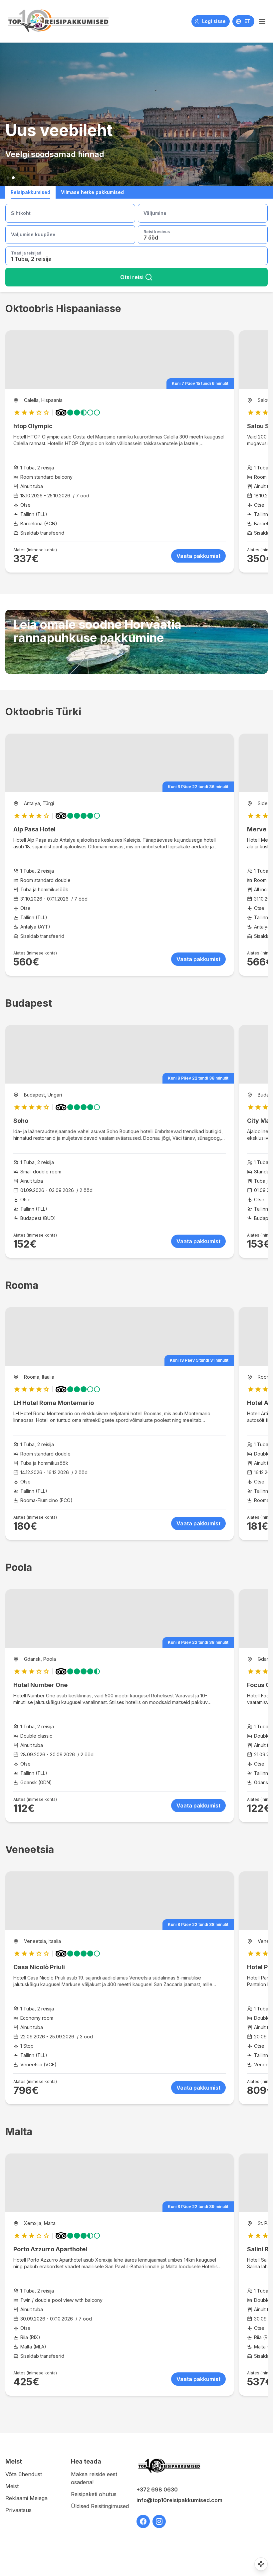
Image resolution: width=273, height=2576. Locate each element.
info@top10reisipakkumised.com (169, 2500)
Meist (12, 2486)
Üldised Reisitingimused (100, 2506)
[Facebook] (143, 2521)
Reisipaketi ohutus (94, 2494)
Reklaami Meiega (26, 2498)
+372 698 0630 (157, 2490)
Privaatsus (18, 2510)
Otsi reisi (132, 277)
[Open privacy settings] (261, 2564)
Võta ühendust (24, 2474)
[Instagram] (159, 2521)
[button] (262, 21)
